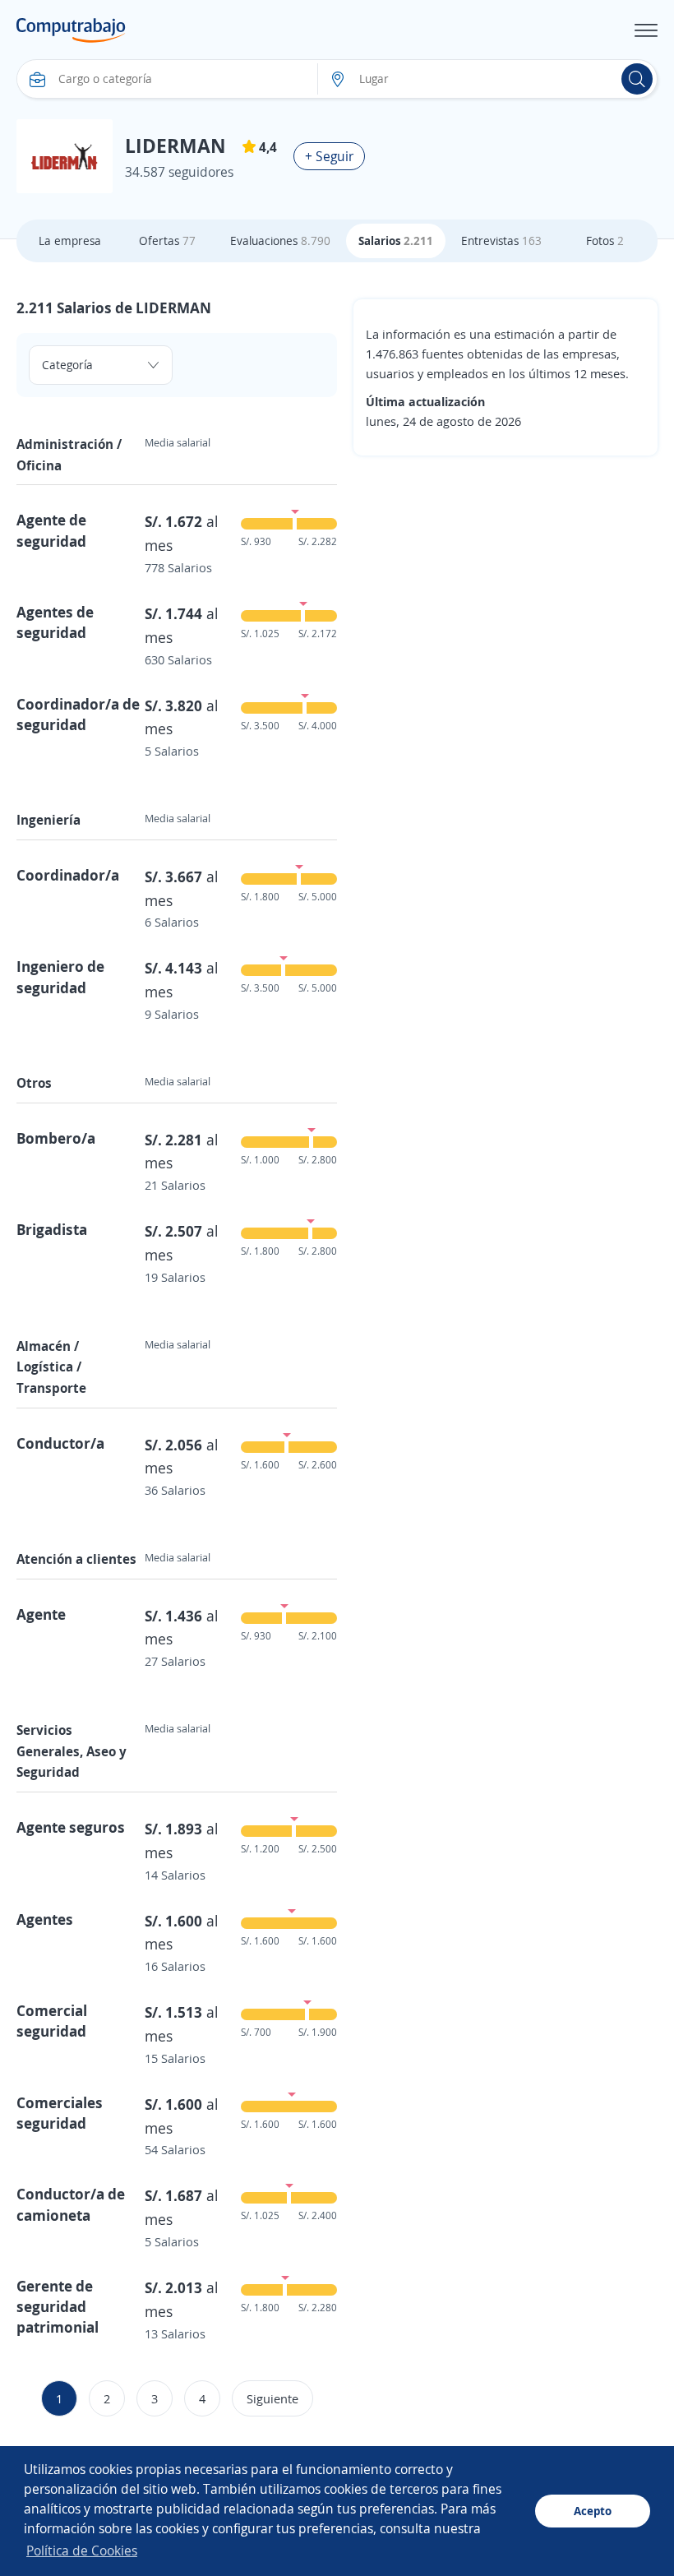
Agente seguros (71, 1827)
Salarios (396, 240)
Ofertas (167, 240)
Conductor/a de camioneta (71, 2204)
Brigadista (52, 1229)
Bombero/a (56, 1138)
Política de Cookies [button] (82, 2551)
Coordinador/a (68, 875)
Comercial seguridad (52, 2021)
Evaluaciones (280, 240)
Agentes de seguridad (55, 622)
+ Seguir (329, 156)
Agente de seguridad (51, 530)
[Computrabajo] (71, 30)
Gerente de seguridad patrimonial (58, 2306)
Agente (41, 1614)
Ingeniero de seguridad (60, 976)
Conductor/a (60, 1443)
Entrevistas (501, 240)
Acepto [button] (593, 2511)
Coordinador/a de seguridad (78, 714)
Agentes (45, 1919)
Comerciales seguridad (60, 2113)
